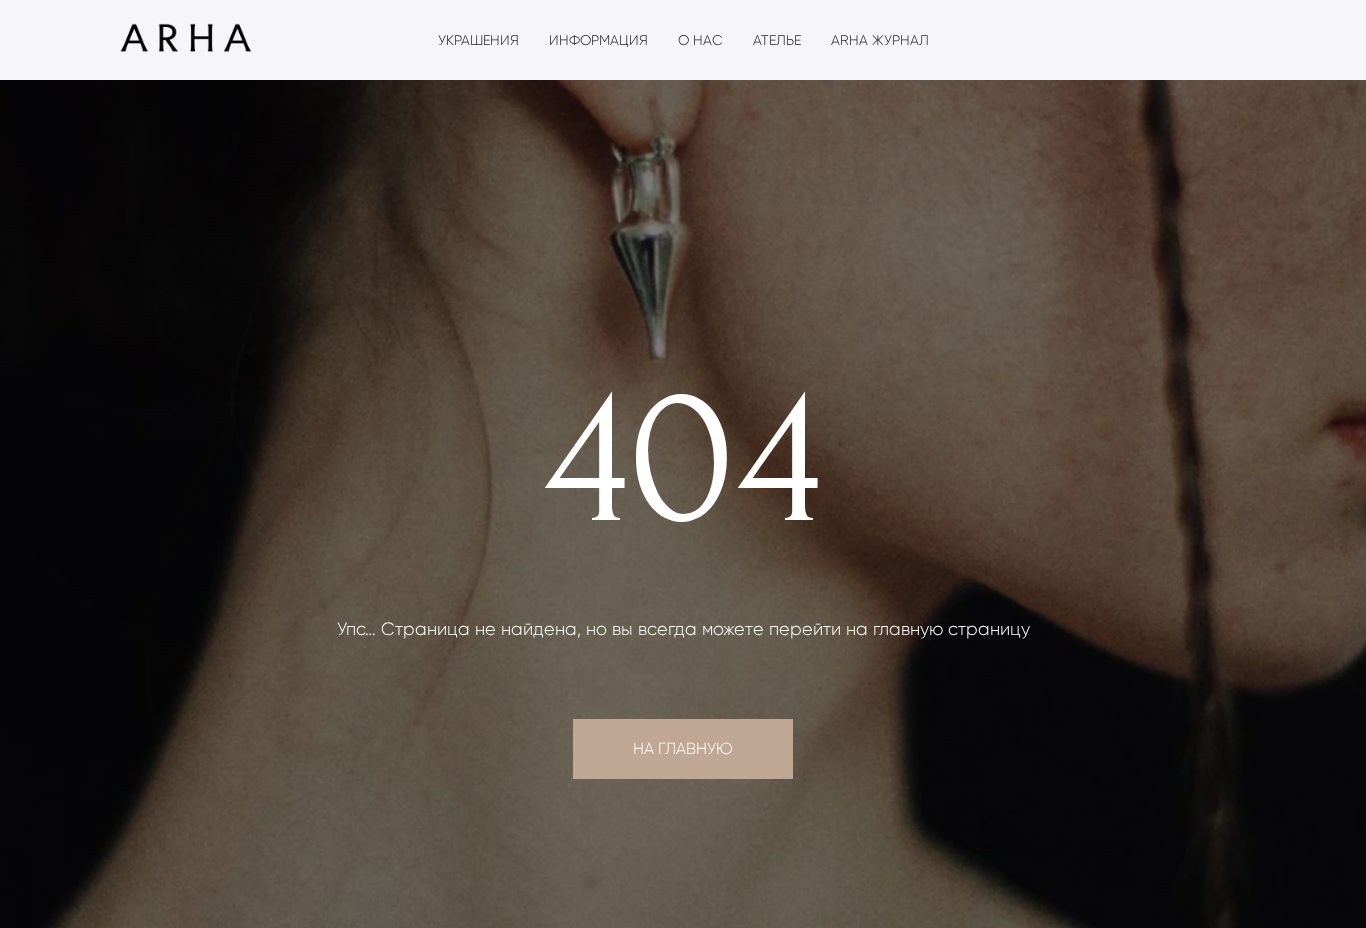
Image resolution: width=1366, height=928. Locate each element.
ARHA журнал (880, 40)
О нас (700, 40)
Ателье (777, 40)
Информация (598, 40)
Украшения (478, 40)
